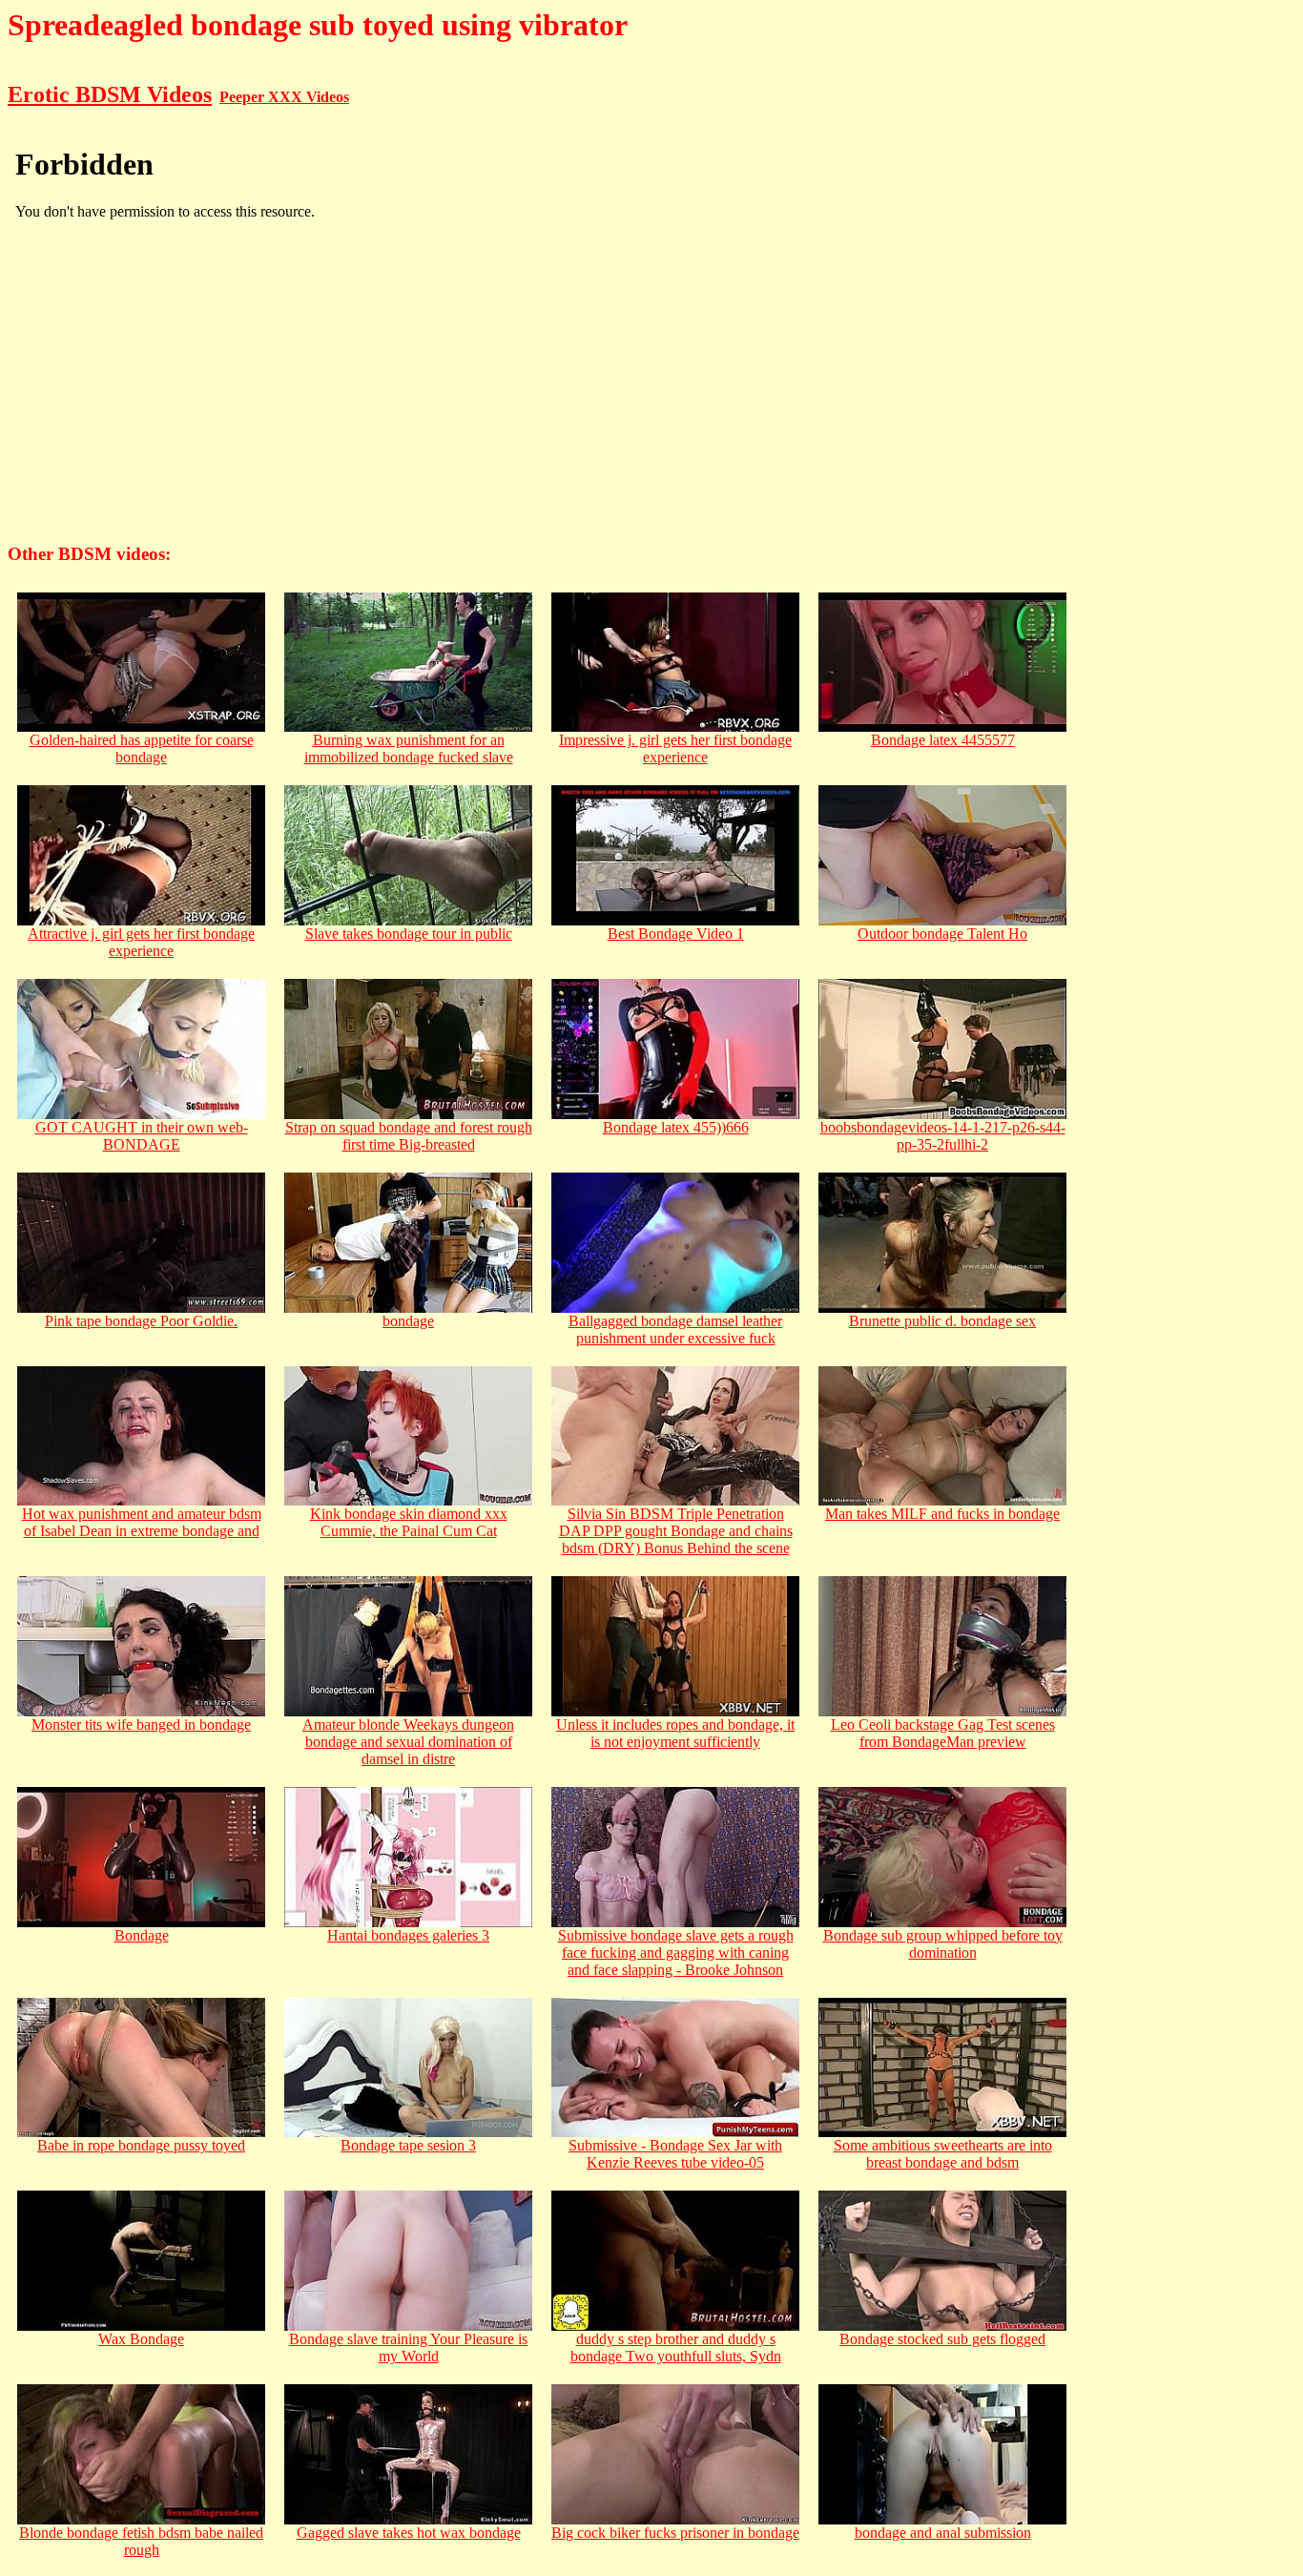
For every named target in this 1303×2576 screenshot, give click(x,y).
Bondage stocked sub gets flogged (942, 2339)
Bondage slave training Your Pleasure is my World (408, 2347)
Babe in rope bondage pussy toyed (141, 2145)
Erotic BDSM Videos (110, 94)
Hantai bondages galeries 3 (408, 1935)
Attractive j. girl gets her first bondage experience (141, 942)
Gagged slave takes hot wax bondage (409, 2533)
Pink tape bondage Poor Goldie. (141, 1321)
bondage (408, 1321)
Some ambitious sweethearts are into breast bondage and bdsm (943, 2154)
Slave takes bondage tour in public (409, 934)
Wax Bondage (141, 2339)
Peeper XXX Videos (284, 97)
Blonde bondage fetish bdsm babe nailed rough (141, 2541)
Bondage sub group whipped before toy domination (943, 1944)
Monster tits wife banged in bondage (141, 1724)
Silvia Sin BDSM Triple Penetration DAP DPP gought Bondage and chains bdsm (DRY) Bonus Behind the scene (676, 1531)
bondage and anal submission (943, 2533)
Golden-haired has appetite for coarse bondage (142, 748)
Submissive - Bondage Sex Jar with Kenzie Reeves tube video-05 (675, 2154)
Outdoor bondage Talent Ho (942, 934)
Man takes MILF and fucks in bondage (942, 1514)
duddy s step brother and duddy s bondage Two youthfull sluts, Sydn (676, 2347)
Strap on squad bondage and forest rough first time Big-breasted (409, 1136)
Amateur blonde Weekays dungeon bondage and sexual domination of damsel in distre (408, 1742)
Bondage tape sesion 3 (408, 2145)
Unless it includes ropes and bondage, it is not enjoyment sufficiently (675, 1733)
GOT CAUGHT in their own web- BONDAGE (142, 1136)
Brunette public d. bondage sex (942, 1321)
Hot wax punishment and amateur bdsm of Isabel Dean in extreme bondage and (142, 1522)
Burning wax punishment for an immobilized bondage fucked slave (409, 748)
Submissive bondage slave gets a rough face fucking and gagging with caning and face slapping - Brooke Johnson (676, 1953)
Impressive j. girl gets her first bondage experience (675, 748)
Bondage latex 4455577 (943, 740)
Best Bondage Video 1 (676, 934)
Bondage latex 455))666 (676, 1127)
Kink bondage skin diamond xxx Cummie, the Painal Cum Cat (409, 1522)
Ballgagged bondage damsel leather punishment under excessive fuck (675, 1330)
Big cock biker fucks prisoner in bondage (675, 2533)
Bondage (142, 1935)
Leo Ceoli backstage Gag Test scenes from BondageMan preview (943, 1733)
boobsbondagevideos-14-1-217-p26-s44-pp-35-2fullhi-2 (943, 1136)
